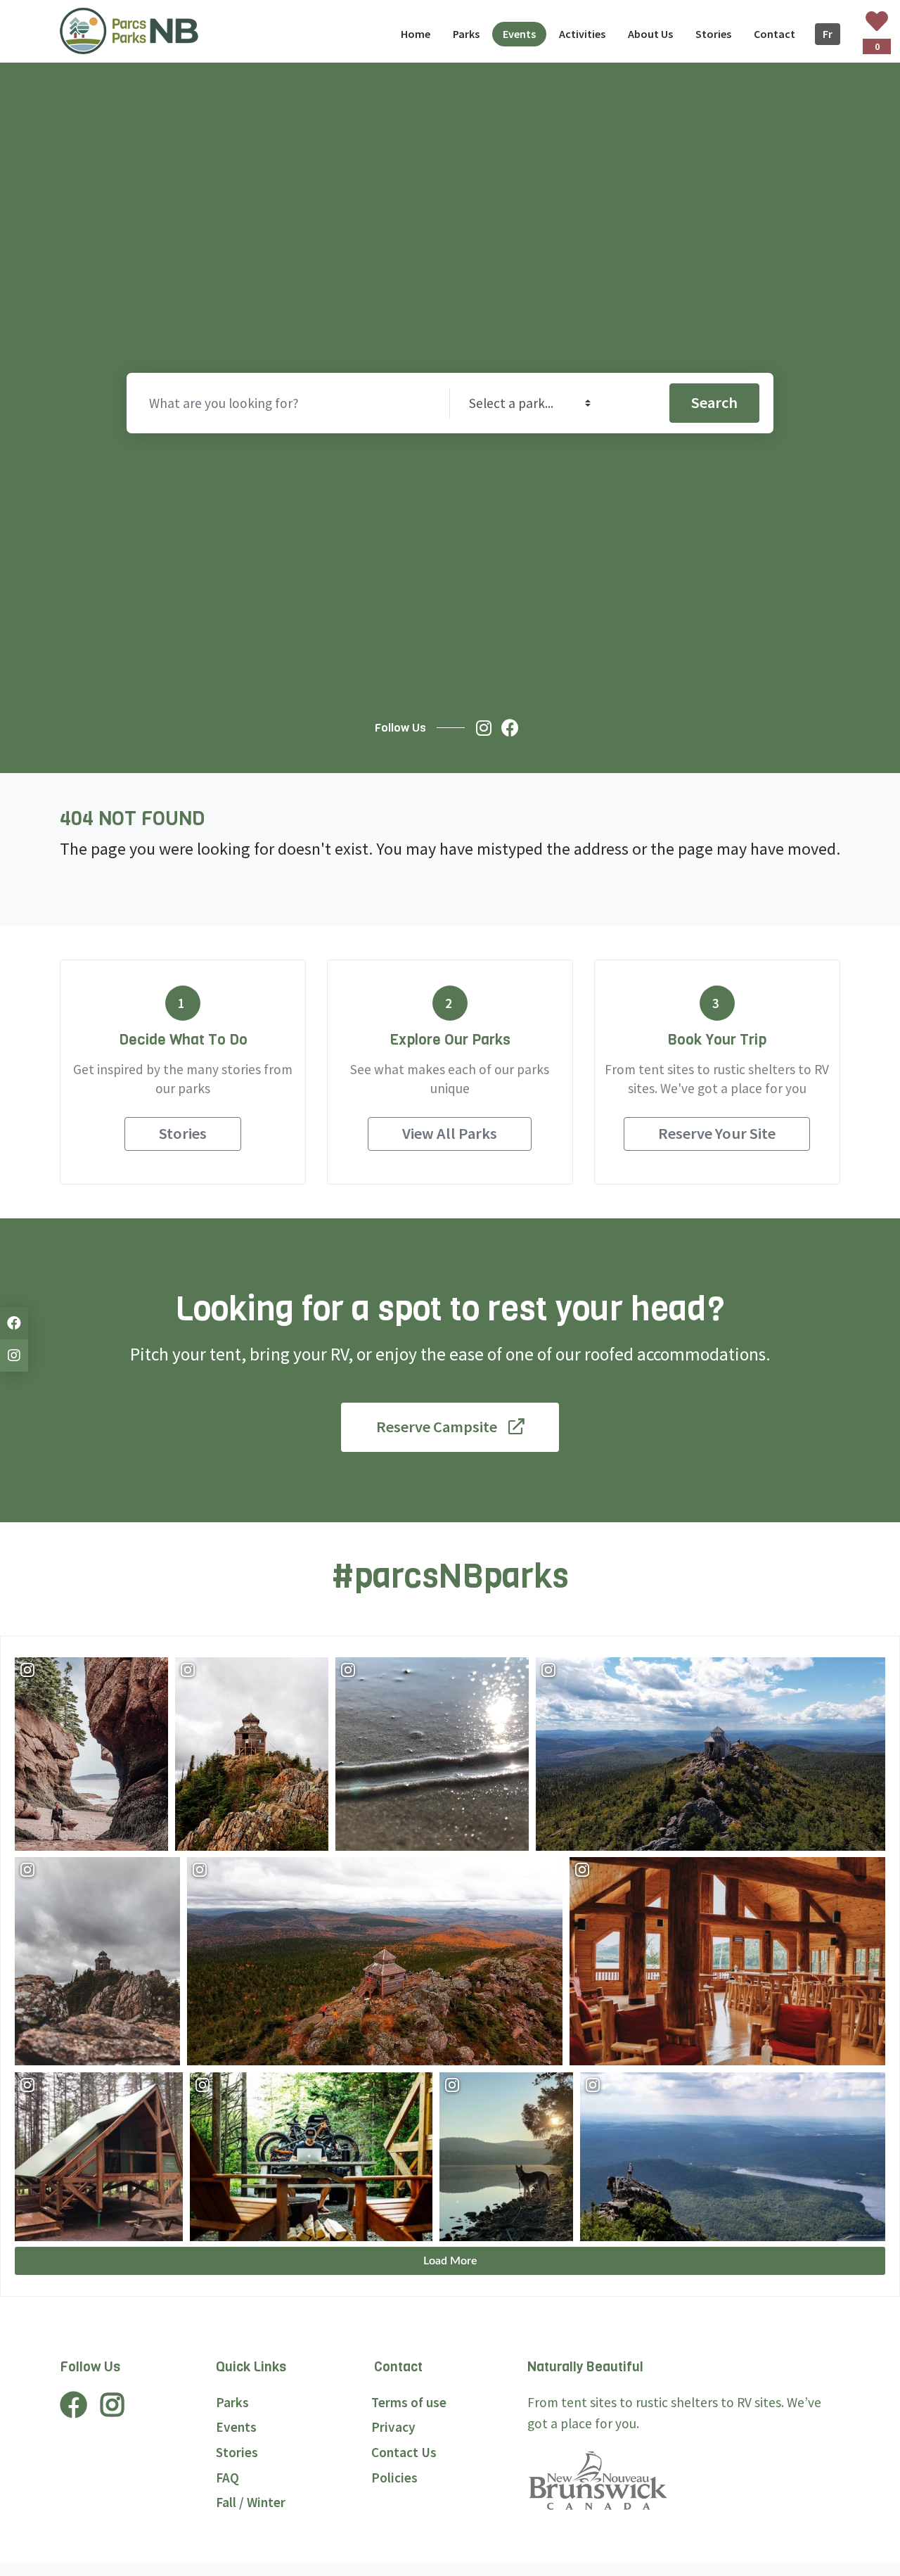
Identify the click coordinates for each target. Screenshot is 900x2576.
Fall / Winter (251, 2502)
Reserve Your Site (717, 1133)
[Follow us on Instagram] (487, 728)
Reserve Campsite (437, 1427)
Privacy (393, 2427)
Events (236, 2427)
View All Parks (450, 1133)
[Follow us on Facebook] (514, 728)
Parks (232, 2402)
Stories (183, 1133)
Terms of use (409, 2402)
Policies (394, 2478)
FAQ (227, 2478)
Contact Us (404, 2452)
